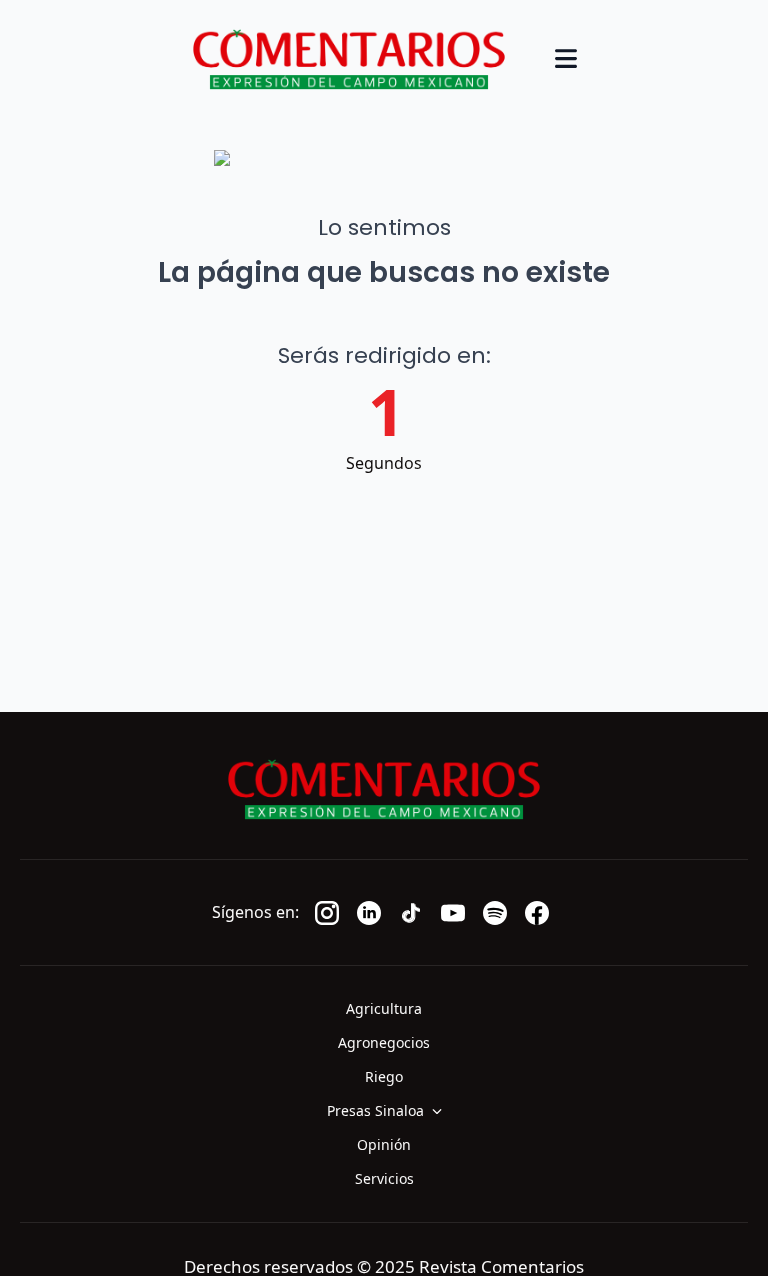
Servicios (384, 1178)
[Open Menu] (566, 60)
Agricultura (384, 1008)
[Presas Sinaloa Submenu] (443, 1111)
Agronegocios (384, 1042)
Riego (384, 1076)
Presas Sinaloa (375, 1110)
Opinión (384, 1144)
